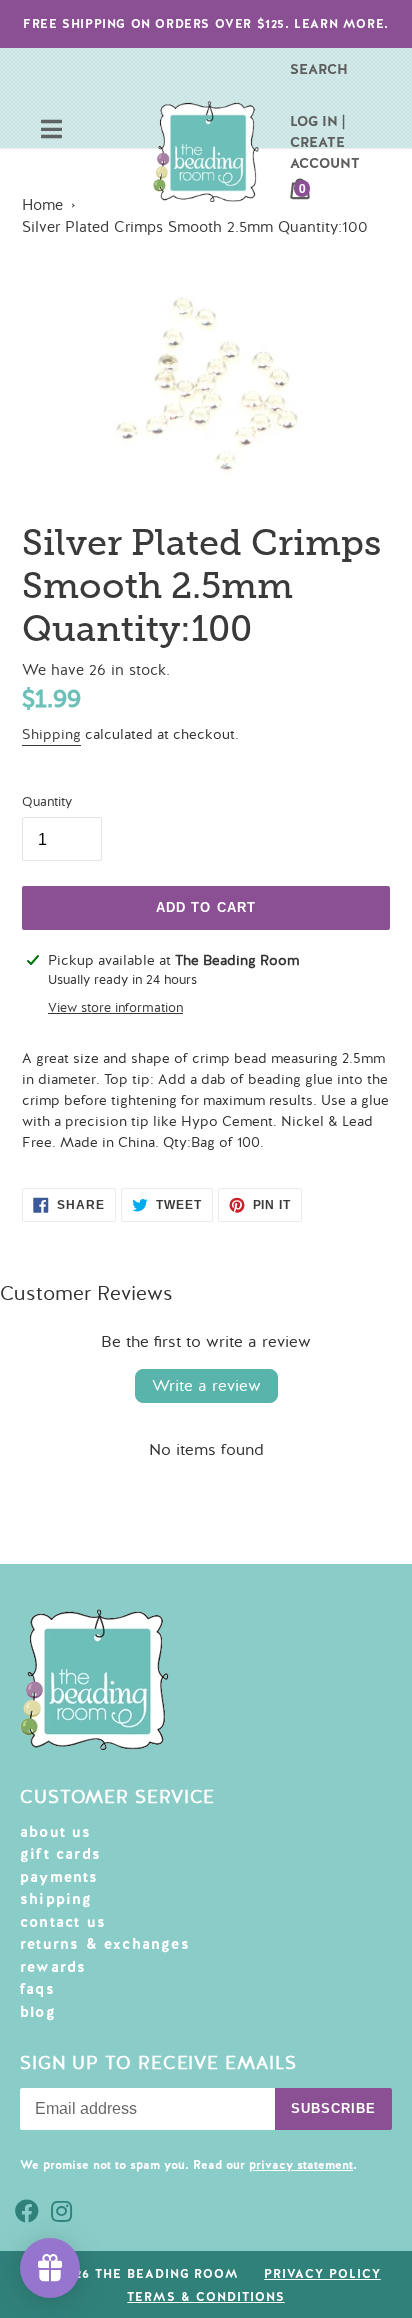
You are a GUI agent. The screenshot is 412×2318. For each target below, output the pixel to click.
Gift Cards (60, 1854)
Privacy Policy (322, 2274)
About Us (56, 1832)
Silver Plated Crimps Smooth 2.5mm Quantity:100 (195, 227)
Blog (38, 2012)
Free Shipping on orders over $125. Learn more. (206, 24)
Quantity (47, 802)
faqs (37, 1989)
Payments (59, 1877)
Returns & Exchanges (105, 1944)
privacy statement (301, 2165)
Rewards (53, 1967)
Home (42, 205)
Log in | (317, 121)
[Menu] (51, 131)
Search (319, 69)
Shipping (51, 734)
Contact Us (63, 1922)
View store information (115, 1008)
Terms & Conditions (205, 2297)
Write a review (206, 1386)
